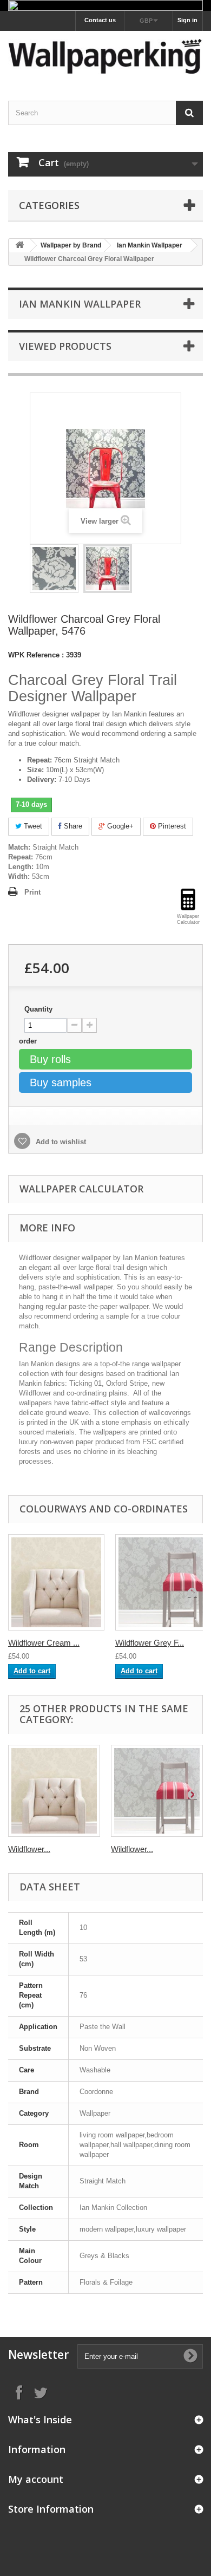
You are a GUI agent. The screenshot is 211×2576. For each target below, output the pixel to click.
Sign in (187, 20)
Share (72, 826)
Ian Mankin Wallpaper (150, 245)
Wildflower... (29, 1849)
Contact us (100, 20)
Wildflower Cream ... (44, 1643)
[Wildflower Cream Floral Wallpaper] (56, 1582)
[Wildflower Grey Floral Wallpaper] (157, 1791)
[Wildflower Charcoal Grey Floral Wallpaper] (54, 569)
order (29, 1041)
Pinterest (171, 826)
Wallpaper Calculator (81, 1189)
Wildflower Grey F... (150, 1643)
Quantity (38, 1009)
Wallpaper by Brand (71, 245)
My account (36, 2479)
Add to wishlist (60, 1142)
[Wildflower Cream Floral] (54, 1791)
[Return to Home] (19, 246)
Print (32, 892)
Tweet (32, 826)
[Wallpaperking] (105, 56)
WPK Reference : (36, 655)
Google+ (119, 826)
